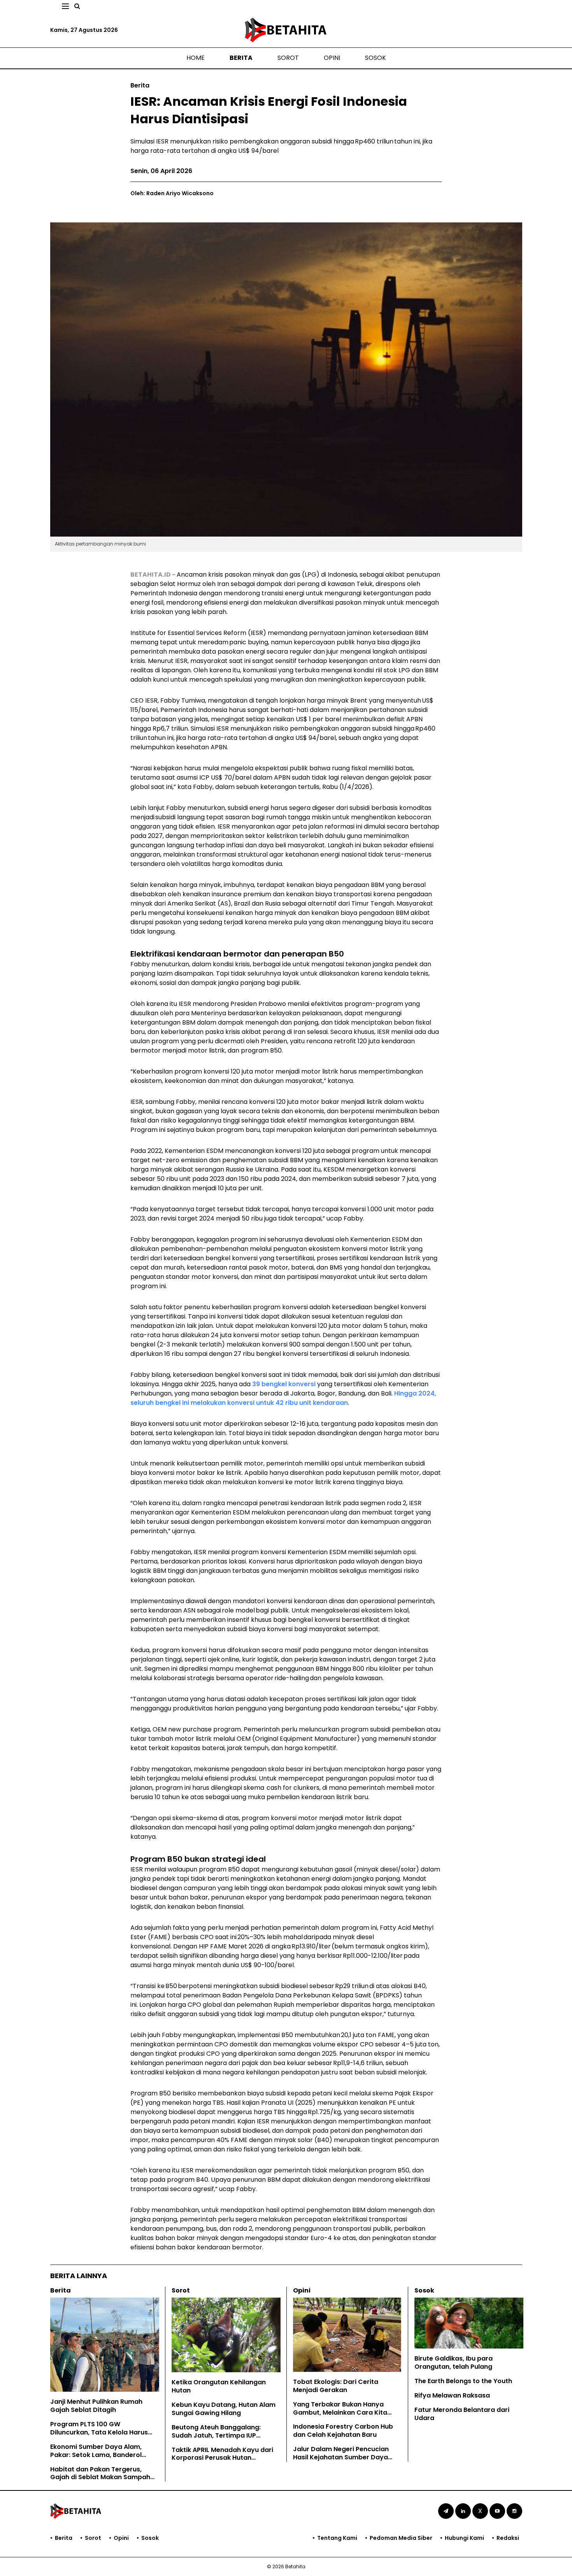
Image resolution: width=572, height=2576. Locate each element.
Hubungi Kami (464, 2538)
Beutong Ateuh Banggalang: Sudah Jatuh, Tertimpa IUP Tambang (216, 2435)
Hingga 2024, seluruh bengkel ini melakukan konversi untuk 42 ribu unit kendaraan (283, 1398)
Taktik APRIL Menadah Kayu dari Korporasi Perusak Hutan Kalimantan (222, 2458)
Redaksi (508, 2538)
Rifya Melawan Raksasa (452, 2395)
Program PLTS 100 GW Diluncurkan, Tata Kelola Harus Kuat (99, 2432)
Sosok (375, 58)
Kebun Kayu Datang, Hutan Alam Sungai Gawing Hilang (224, 2409)
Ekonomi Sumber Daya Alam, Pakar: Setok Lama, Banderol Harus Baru (96, 2455)
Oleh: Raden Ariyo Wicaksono (172, 193)
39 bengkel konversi (284, 1384)
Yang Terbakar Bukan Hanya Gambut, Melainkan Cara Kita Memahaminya (340, 2412)
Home (196, 58)
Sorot (288, 58)
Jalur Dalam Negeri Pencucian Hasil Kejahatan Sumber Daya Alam (341, 2457)
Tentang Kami (337, 2538)
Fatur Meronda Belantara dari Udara (462, 2414)
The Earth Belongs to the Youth (463, 2381)
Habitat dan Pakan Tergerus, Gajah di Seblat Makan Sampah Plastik (100, 2477)
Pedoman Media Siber (401, 2538)
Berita (241, 58)
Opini (332, 58)
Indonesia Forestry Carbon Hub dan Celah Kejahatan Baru (343, 2431)
